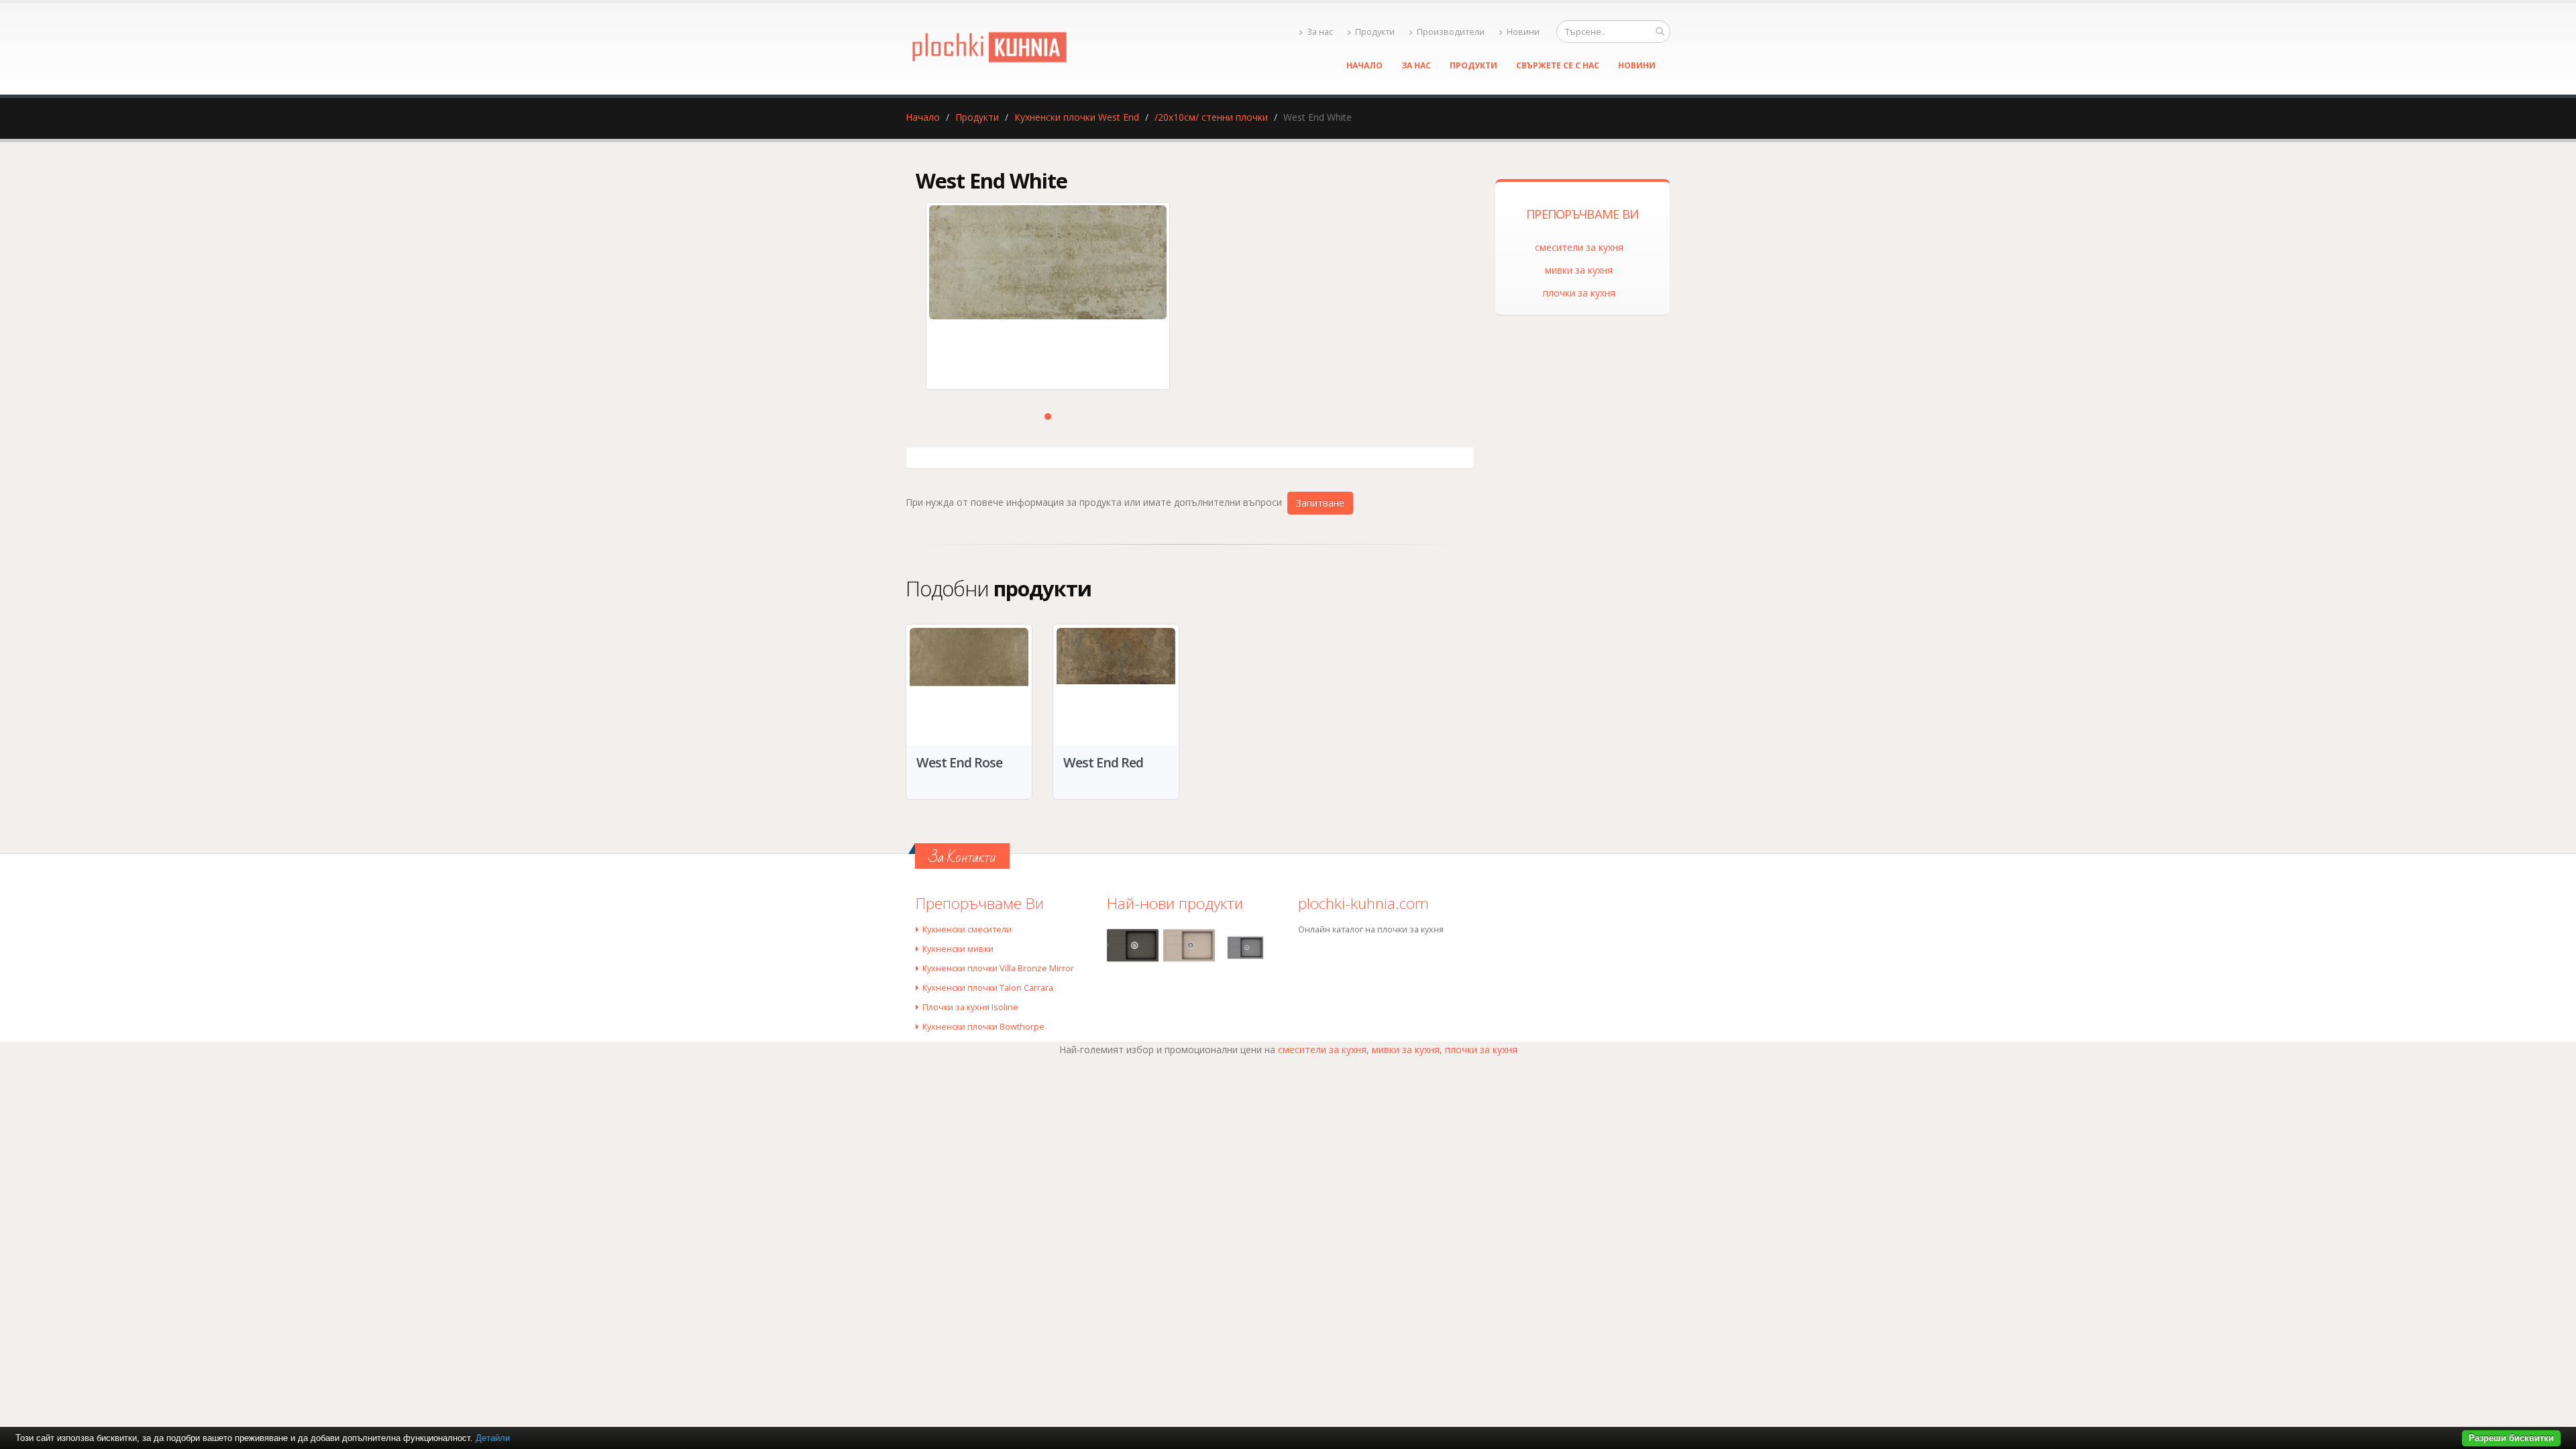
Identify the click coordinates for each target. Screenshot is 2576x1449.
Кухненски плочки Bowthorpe (983, 1027)
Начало (1364, 65)
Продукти (1375, 32)
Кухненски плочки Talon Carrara (988, 988)
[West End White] (1048, 296)
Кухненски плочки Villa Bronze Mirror (998, 968)
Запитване (1320, 503)
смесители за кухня (1579, 247)
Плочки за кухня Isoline (970, 1007)
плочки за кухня (1579, 293)
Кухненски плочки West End (1077, 117)
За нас (1320, 32)
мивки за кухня (1579, 270)
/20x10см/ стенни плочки (1211, 117)
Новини (1523, 32)
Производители (1451, 32)
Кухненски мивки (958, 949)
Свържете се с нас (1558, 65)
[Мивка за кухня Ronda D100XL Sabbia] (1189, 946)
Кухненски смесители (967, 929)
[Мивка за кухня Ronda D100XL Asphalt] (1133, 946)
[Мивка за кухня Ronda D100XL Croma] (1245, 948)
